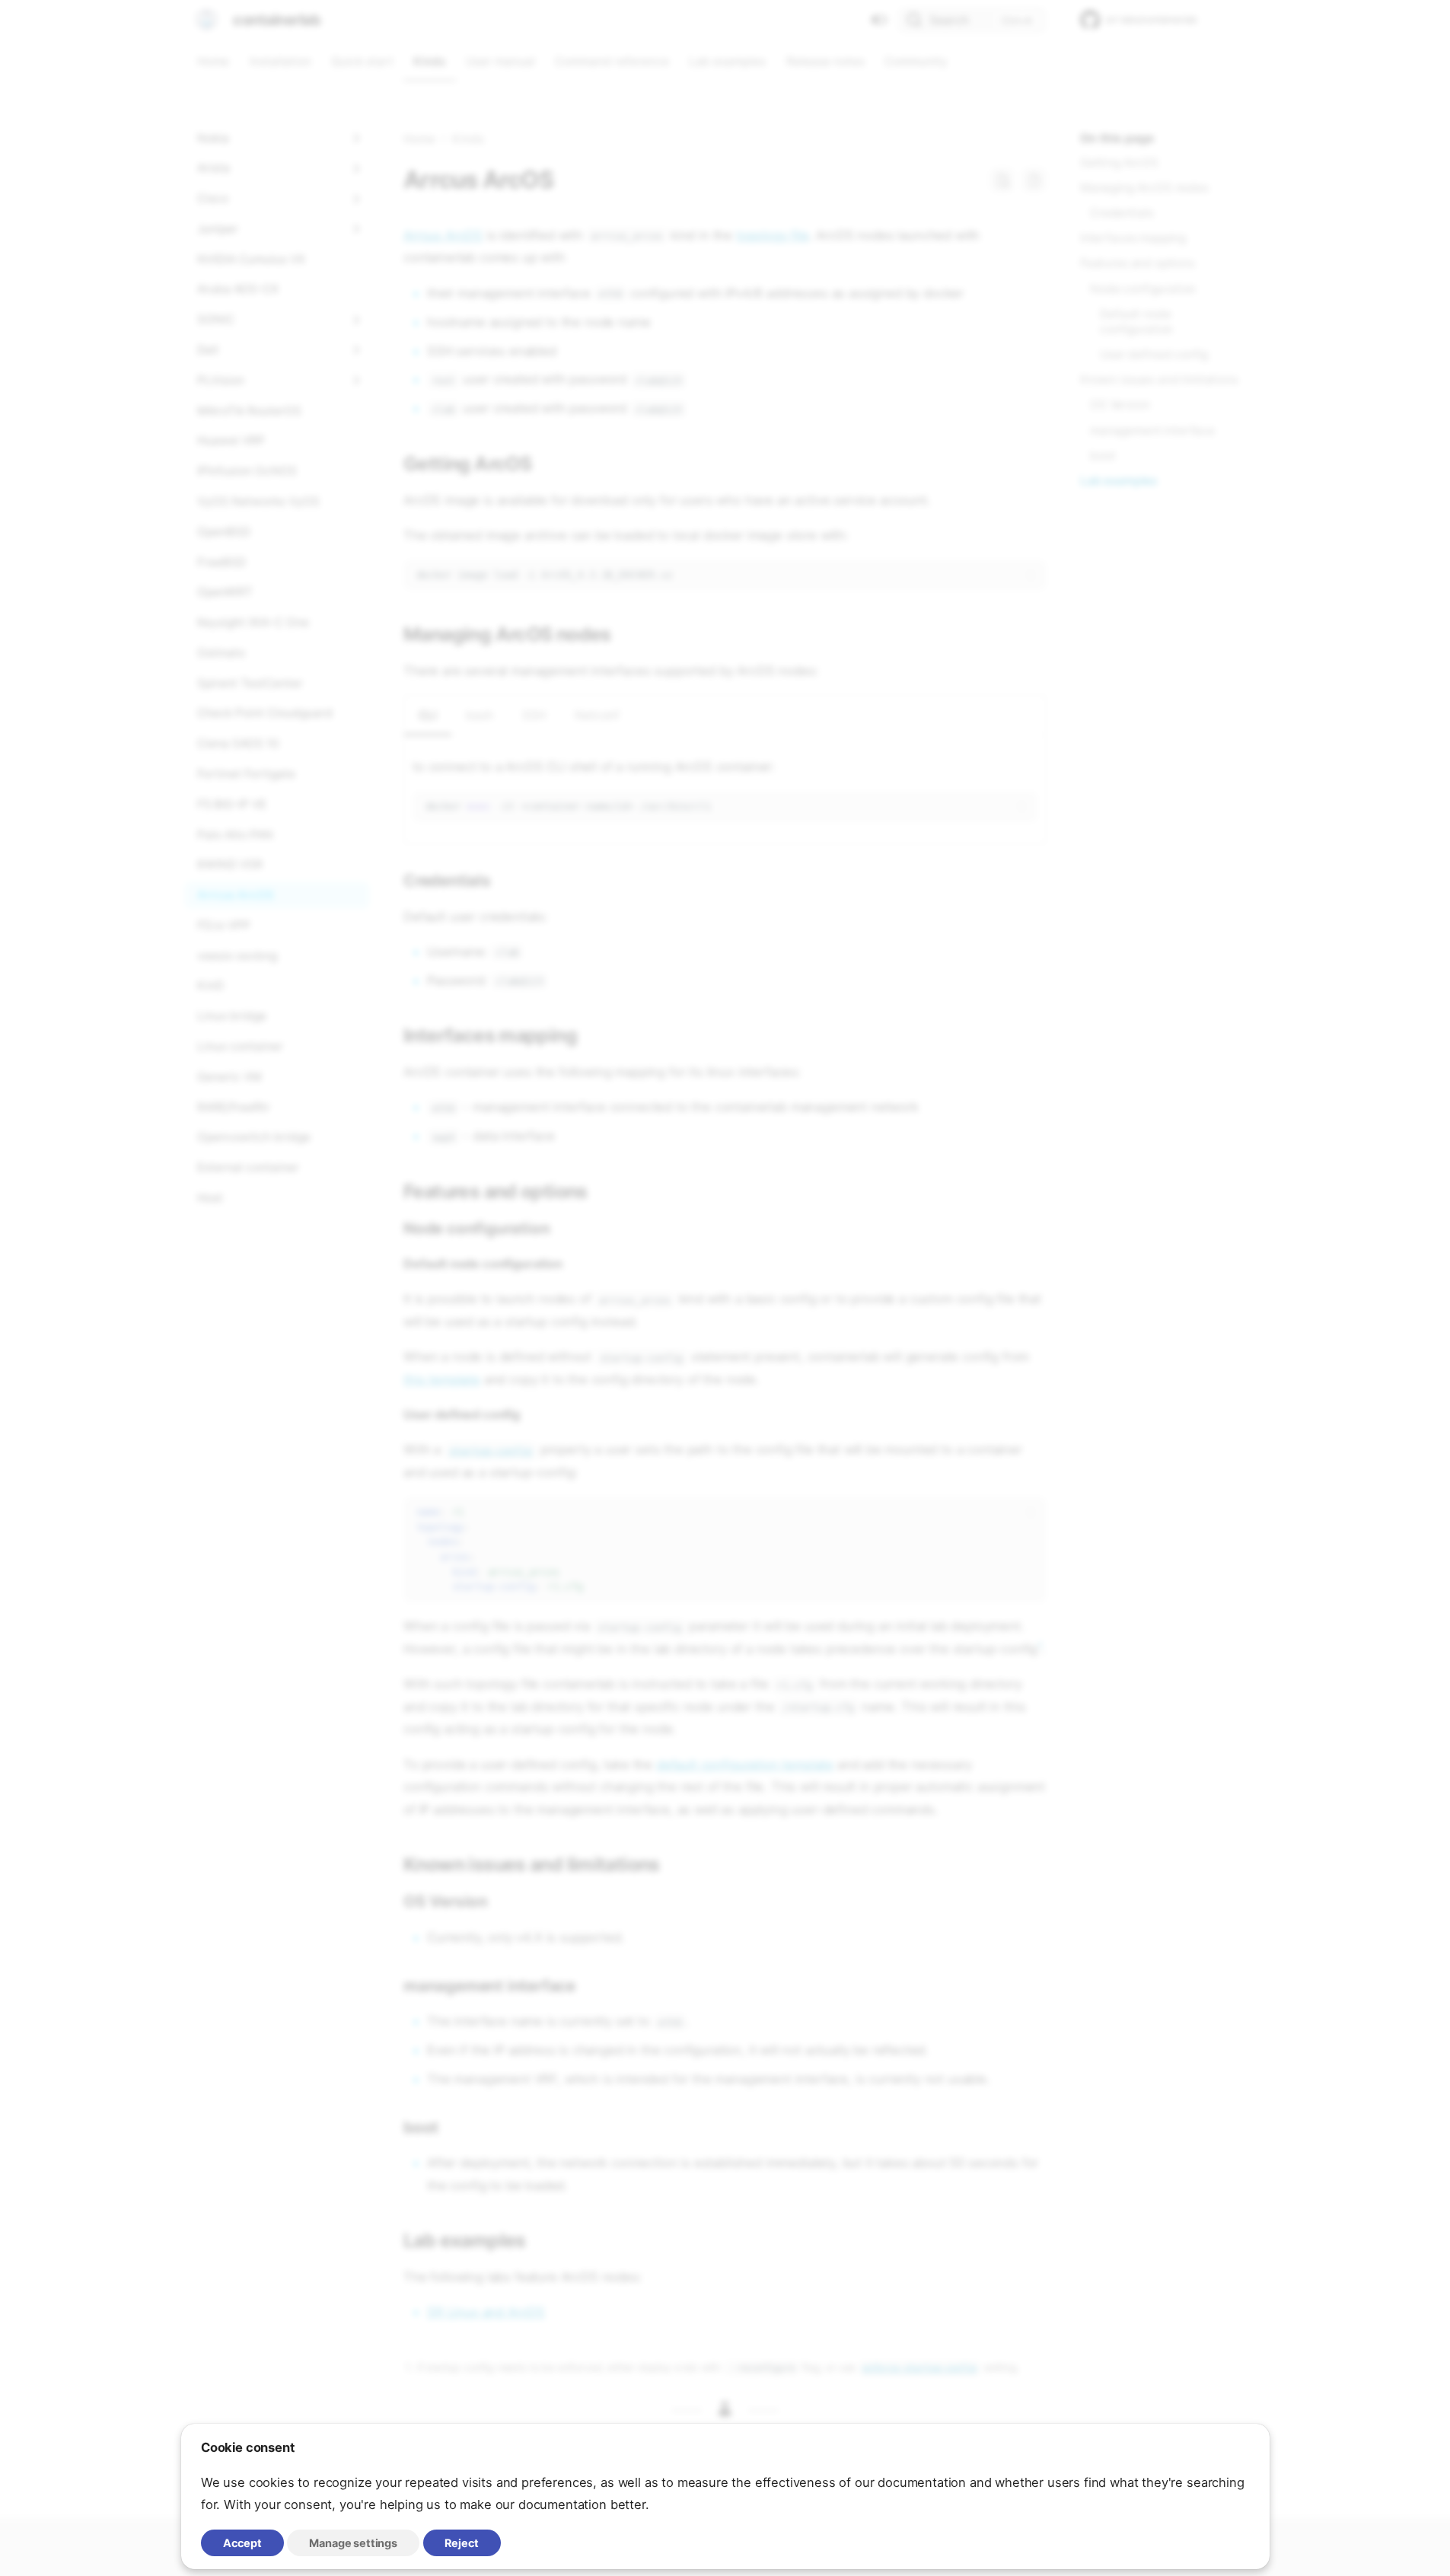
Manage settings (353, 2543)
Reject (462, 2543)
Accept (242, 2543)
